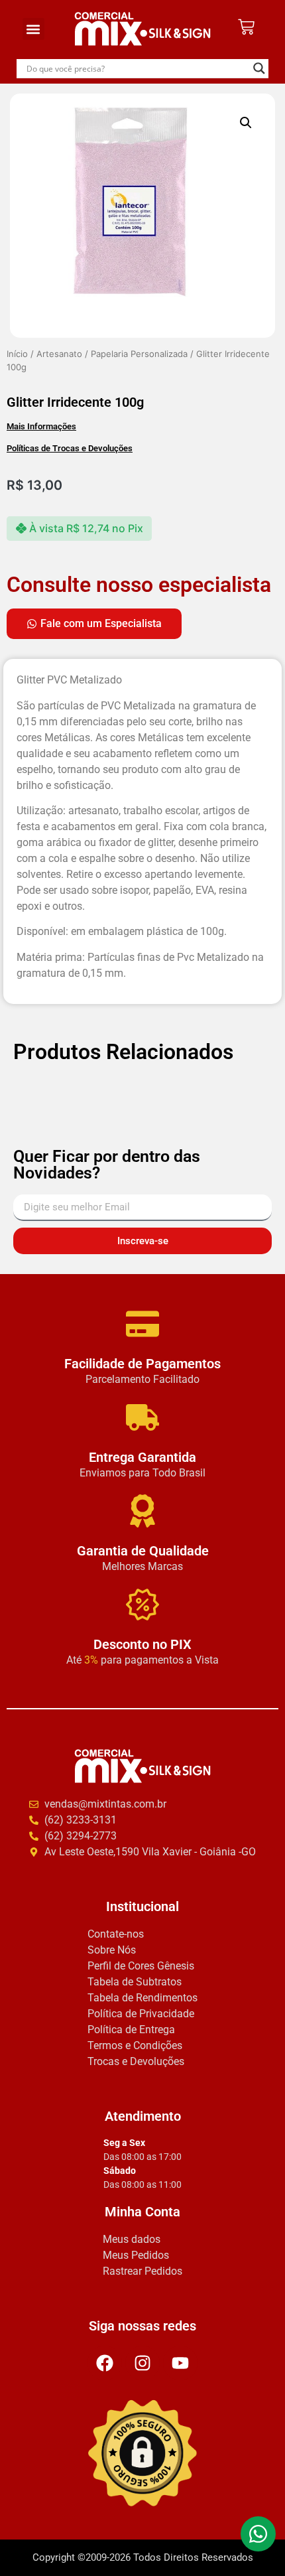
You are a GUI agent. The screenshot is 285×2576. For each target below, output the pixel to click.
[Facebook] (105, 2363)
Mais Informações (41, 426)
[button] (33, 29)
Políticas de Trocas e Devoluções (70, 448)
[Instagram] (142, 2363)
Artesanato (59, 354)
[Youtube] (180, 2363)
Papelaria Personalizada (139, 354)
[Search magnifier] (259, 68)
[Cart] (246, 27)
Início (17, 354)
